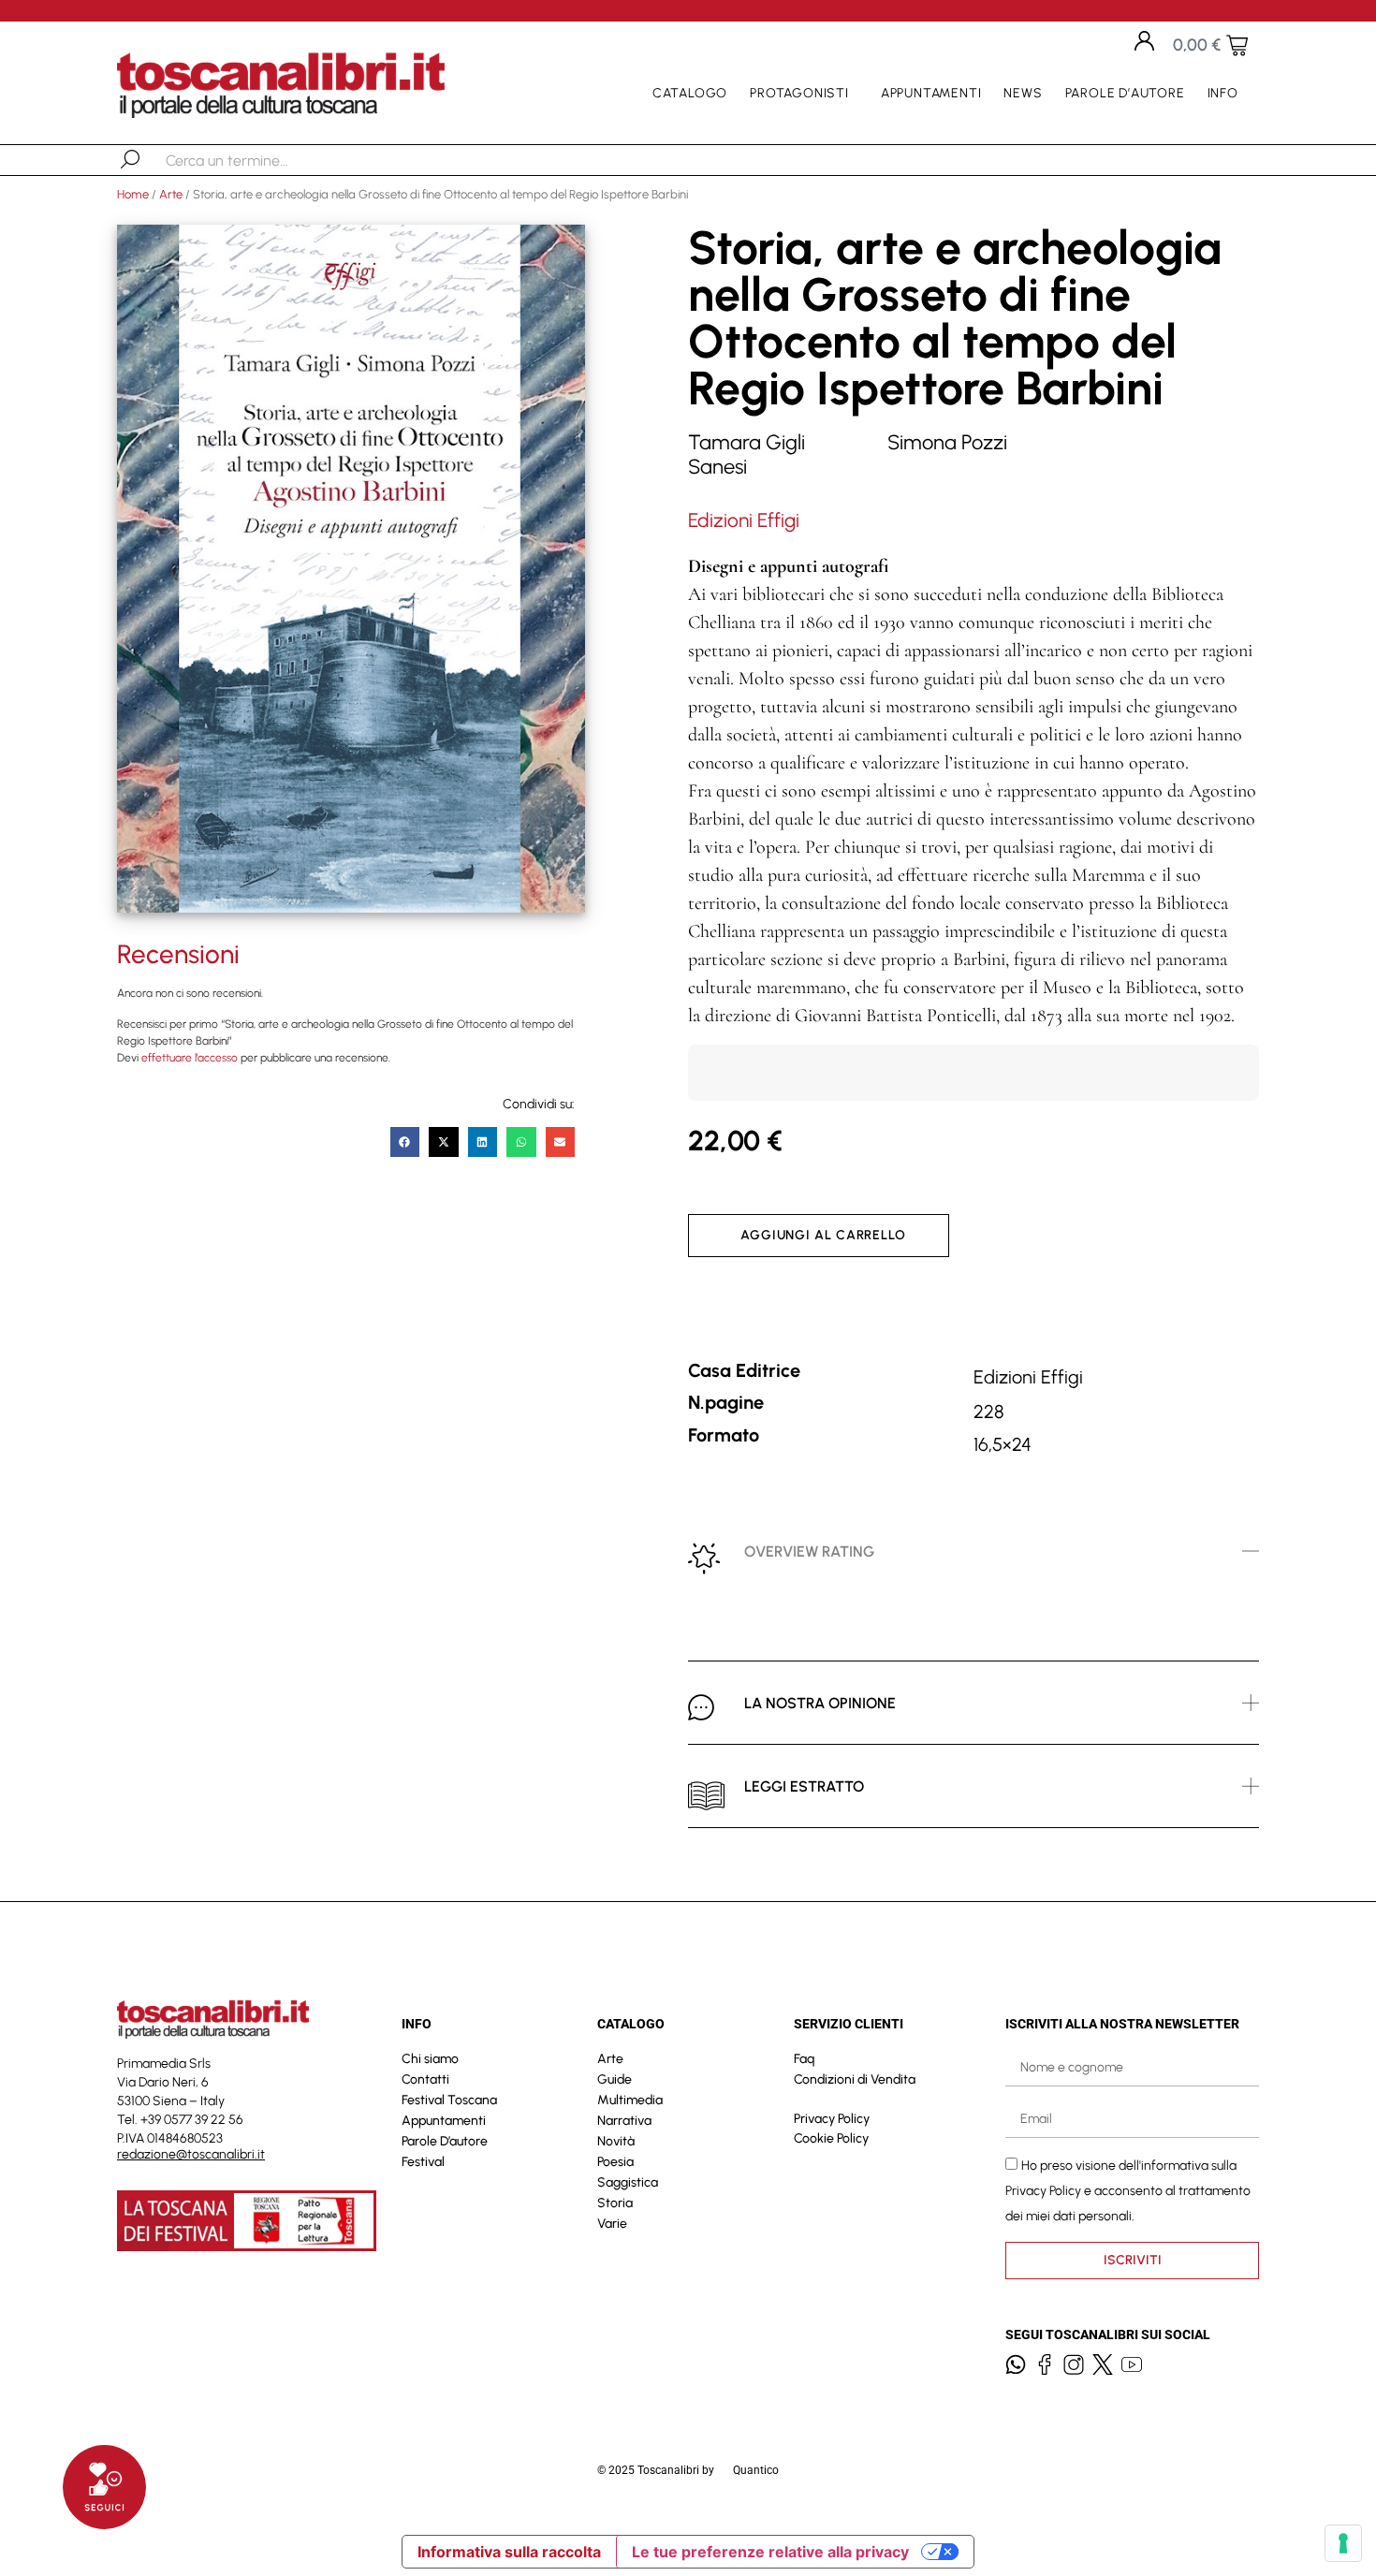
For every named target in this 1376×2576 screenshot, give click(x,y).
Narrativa (624, 2121)
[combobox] (263, 160)
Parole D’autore (1125, 93)
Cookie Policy (831, 2138)
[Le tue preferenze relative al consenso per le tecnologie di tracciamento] (1343, 2543)
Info (1223, 93)
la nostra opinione (820, 1703)
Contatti (425, 2079)
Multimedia (630, 2100)
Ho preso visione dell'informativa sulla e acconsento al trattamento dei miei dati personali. (1128, 2190)
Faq (804, 2059)
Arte (171, 194)
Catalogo (690, 93)
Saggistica (628, 2182)
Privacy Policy (832, 2119)
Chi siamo (430, 2059)
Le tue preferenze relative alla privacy (770, 2552)
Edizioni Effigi (744, 520)
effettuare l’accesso (190, 1058)
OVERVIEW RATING (809, 1551)
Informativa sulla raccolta (509, 2552)
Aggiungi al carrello (823, 1235)
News (1023, 93)
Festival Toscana (449, 2100)
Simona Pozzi (947, 442)
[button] (405, 1142)
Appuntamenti (931, 93)
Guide (615, 2079)
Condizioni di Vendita (855, 2079)
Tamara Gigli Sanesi (747, 454)
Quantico (756, 2470)
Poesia (615, 2162)
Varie (612, 2224)
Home (133, 194)
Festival (423, 2162)
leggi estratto (804, 1786)
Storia (615, 2203)
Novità (616, 2141)
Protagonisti (799, 93)
